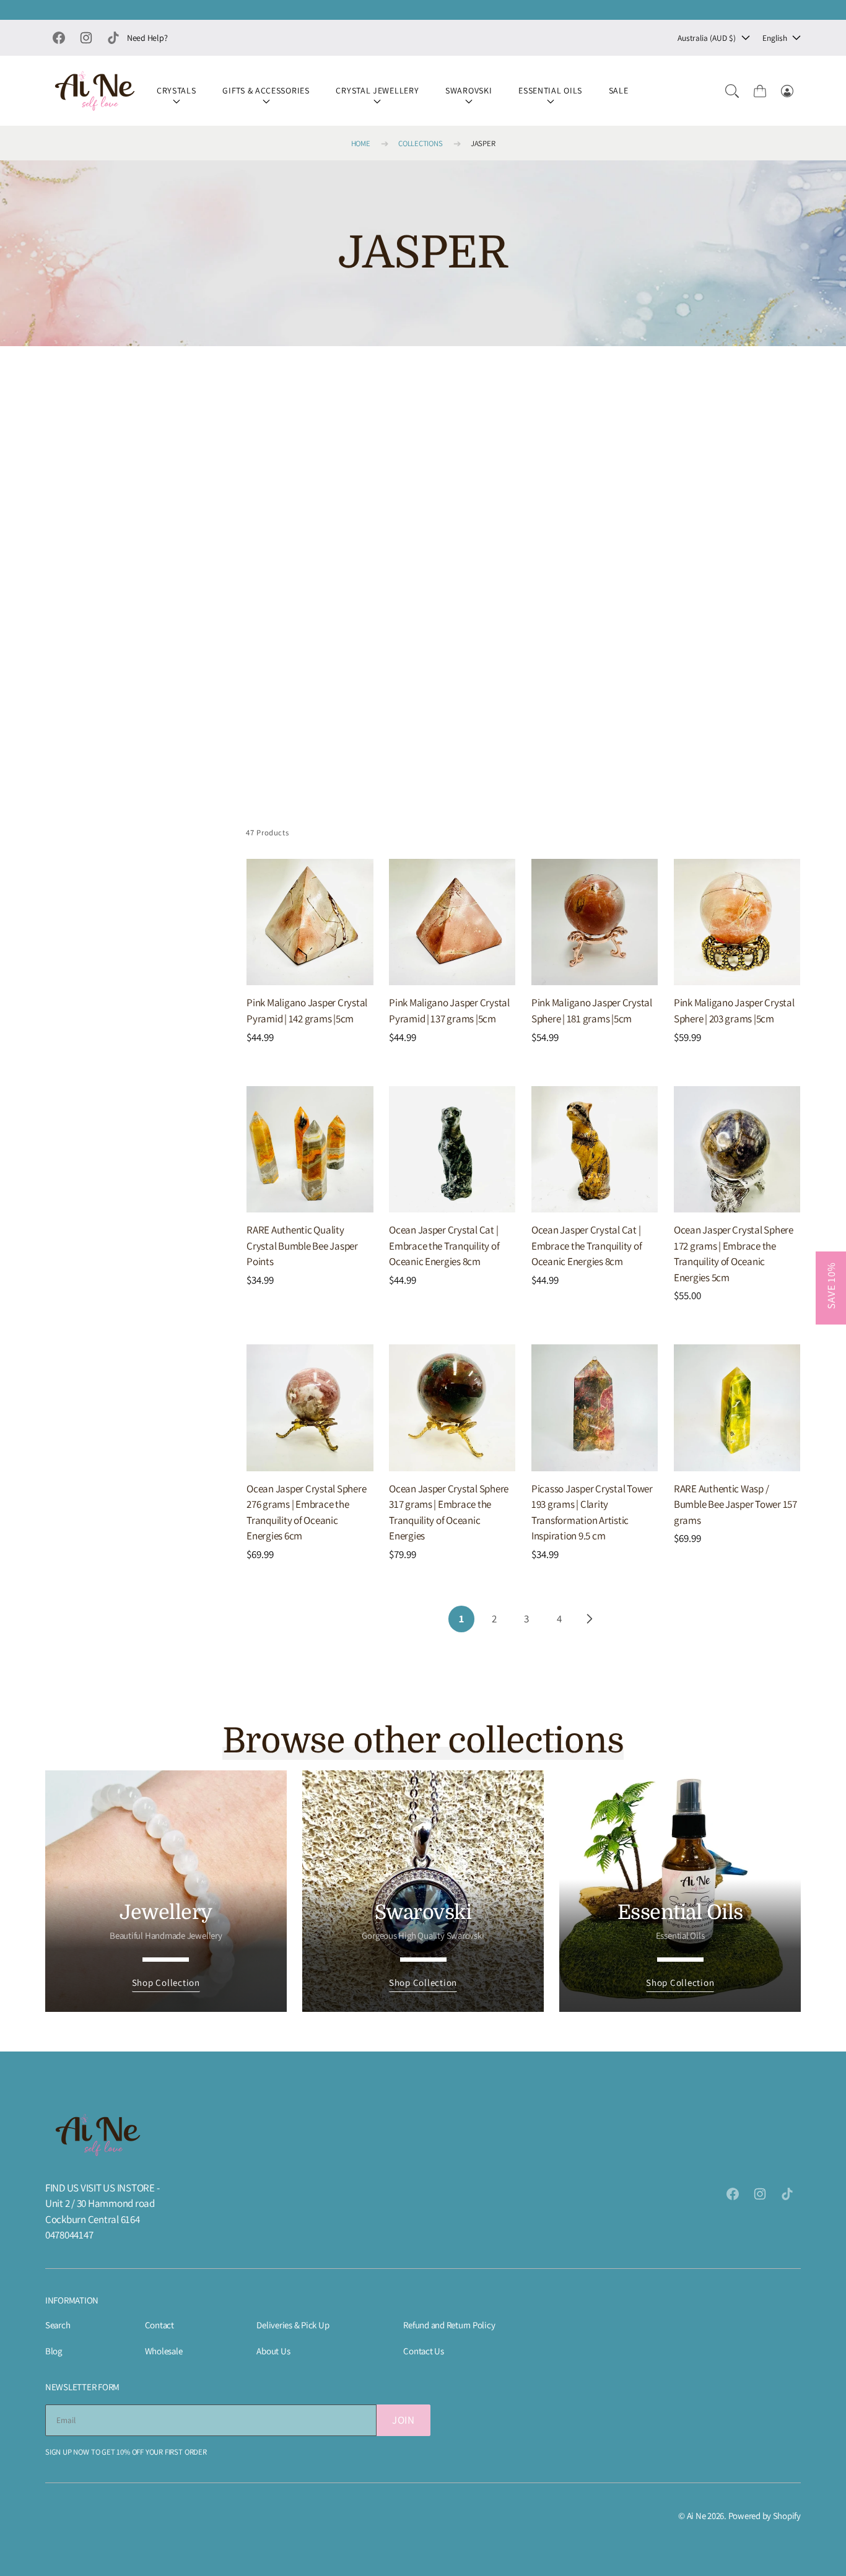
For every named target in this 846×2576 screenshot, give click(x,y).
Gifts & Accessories (266, 90)
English (775, 38)
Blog (54, 2351)
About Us (273, 2351)
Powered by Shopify (765, 2516)
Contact (159, 2325)
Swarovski (469, 90)
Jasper (483, 143)
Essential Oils (550, 90)
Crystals (177, 90)
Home (361, 143)
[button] (732, 91)
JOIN (403, 2420)
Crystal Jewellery (377, 90)
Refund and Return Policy (449, 2325)
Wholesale (164, 2351)
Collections (420, 143)
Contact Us (423, 2351)
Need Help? (147, 38)
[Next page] (589, 1619)
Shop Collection (166, 1982)
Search (58, 2325)
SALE (619, 90)
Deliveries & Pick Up (293, 2325)
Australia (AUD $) (707, 38)
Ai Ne (696, 2516)
